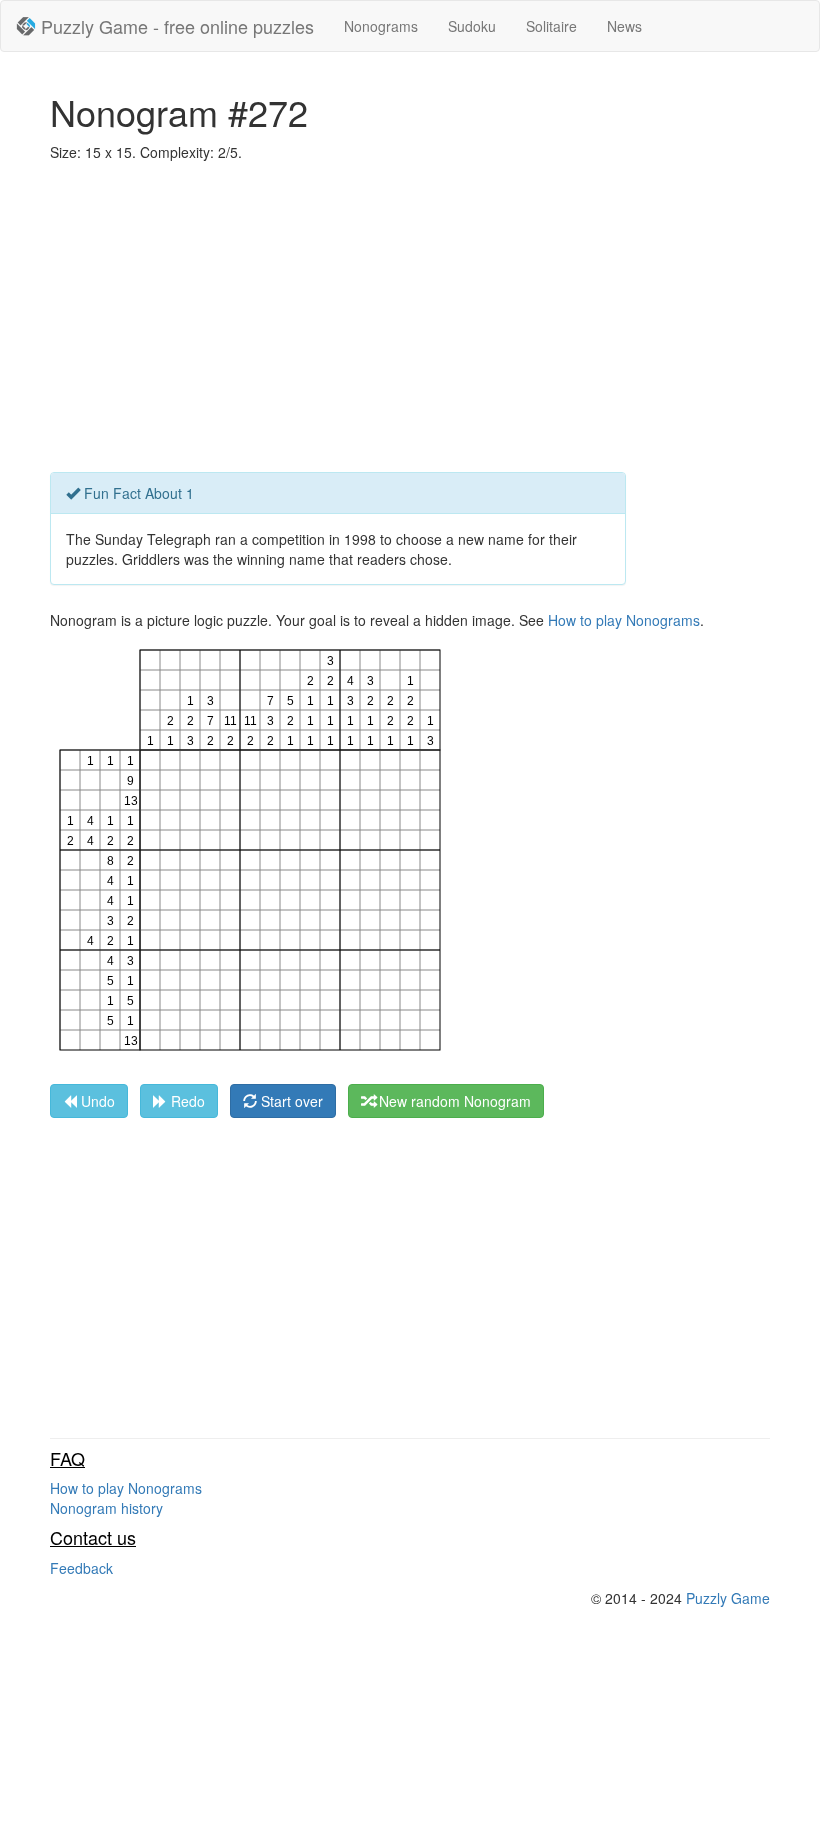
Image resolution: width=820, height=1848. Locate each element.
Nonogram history (106, 1508)
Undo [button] (96, 1101)
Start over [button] (290, 1101)
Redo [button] (186, 1101)
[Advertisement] (410, 322)
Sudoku (472, 26)
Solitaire (551, 26)
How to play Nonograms (624, 620)
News (624, 26)
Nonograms (381, 26)
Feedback (81, 1568)
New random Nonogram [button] (453, 1101)
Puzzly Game (728, 1598)
